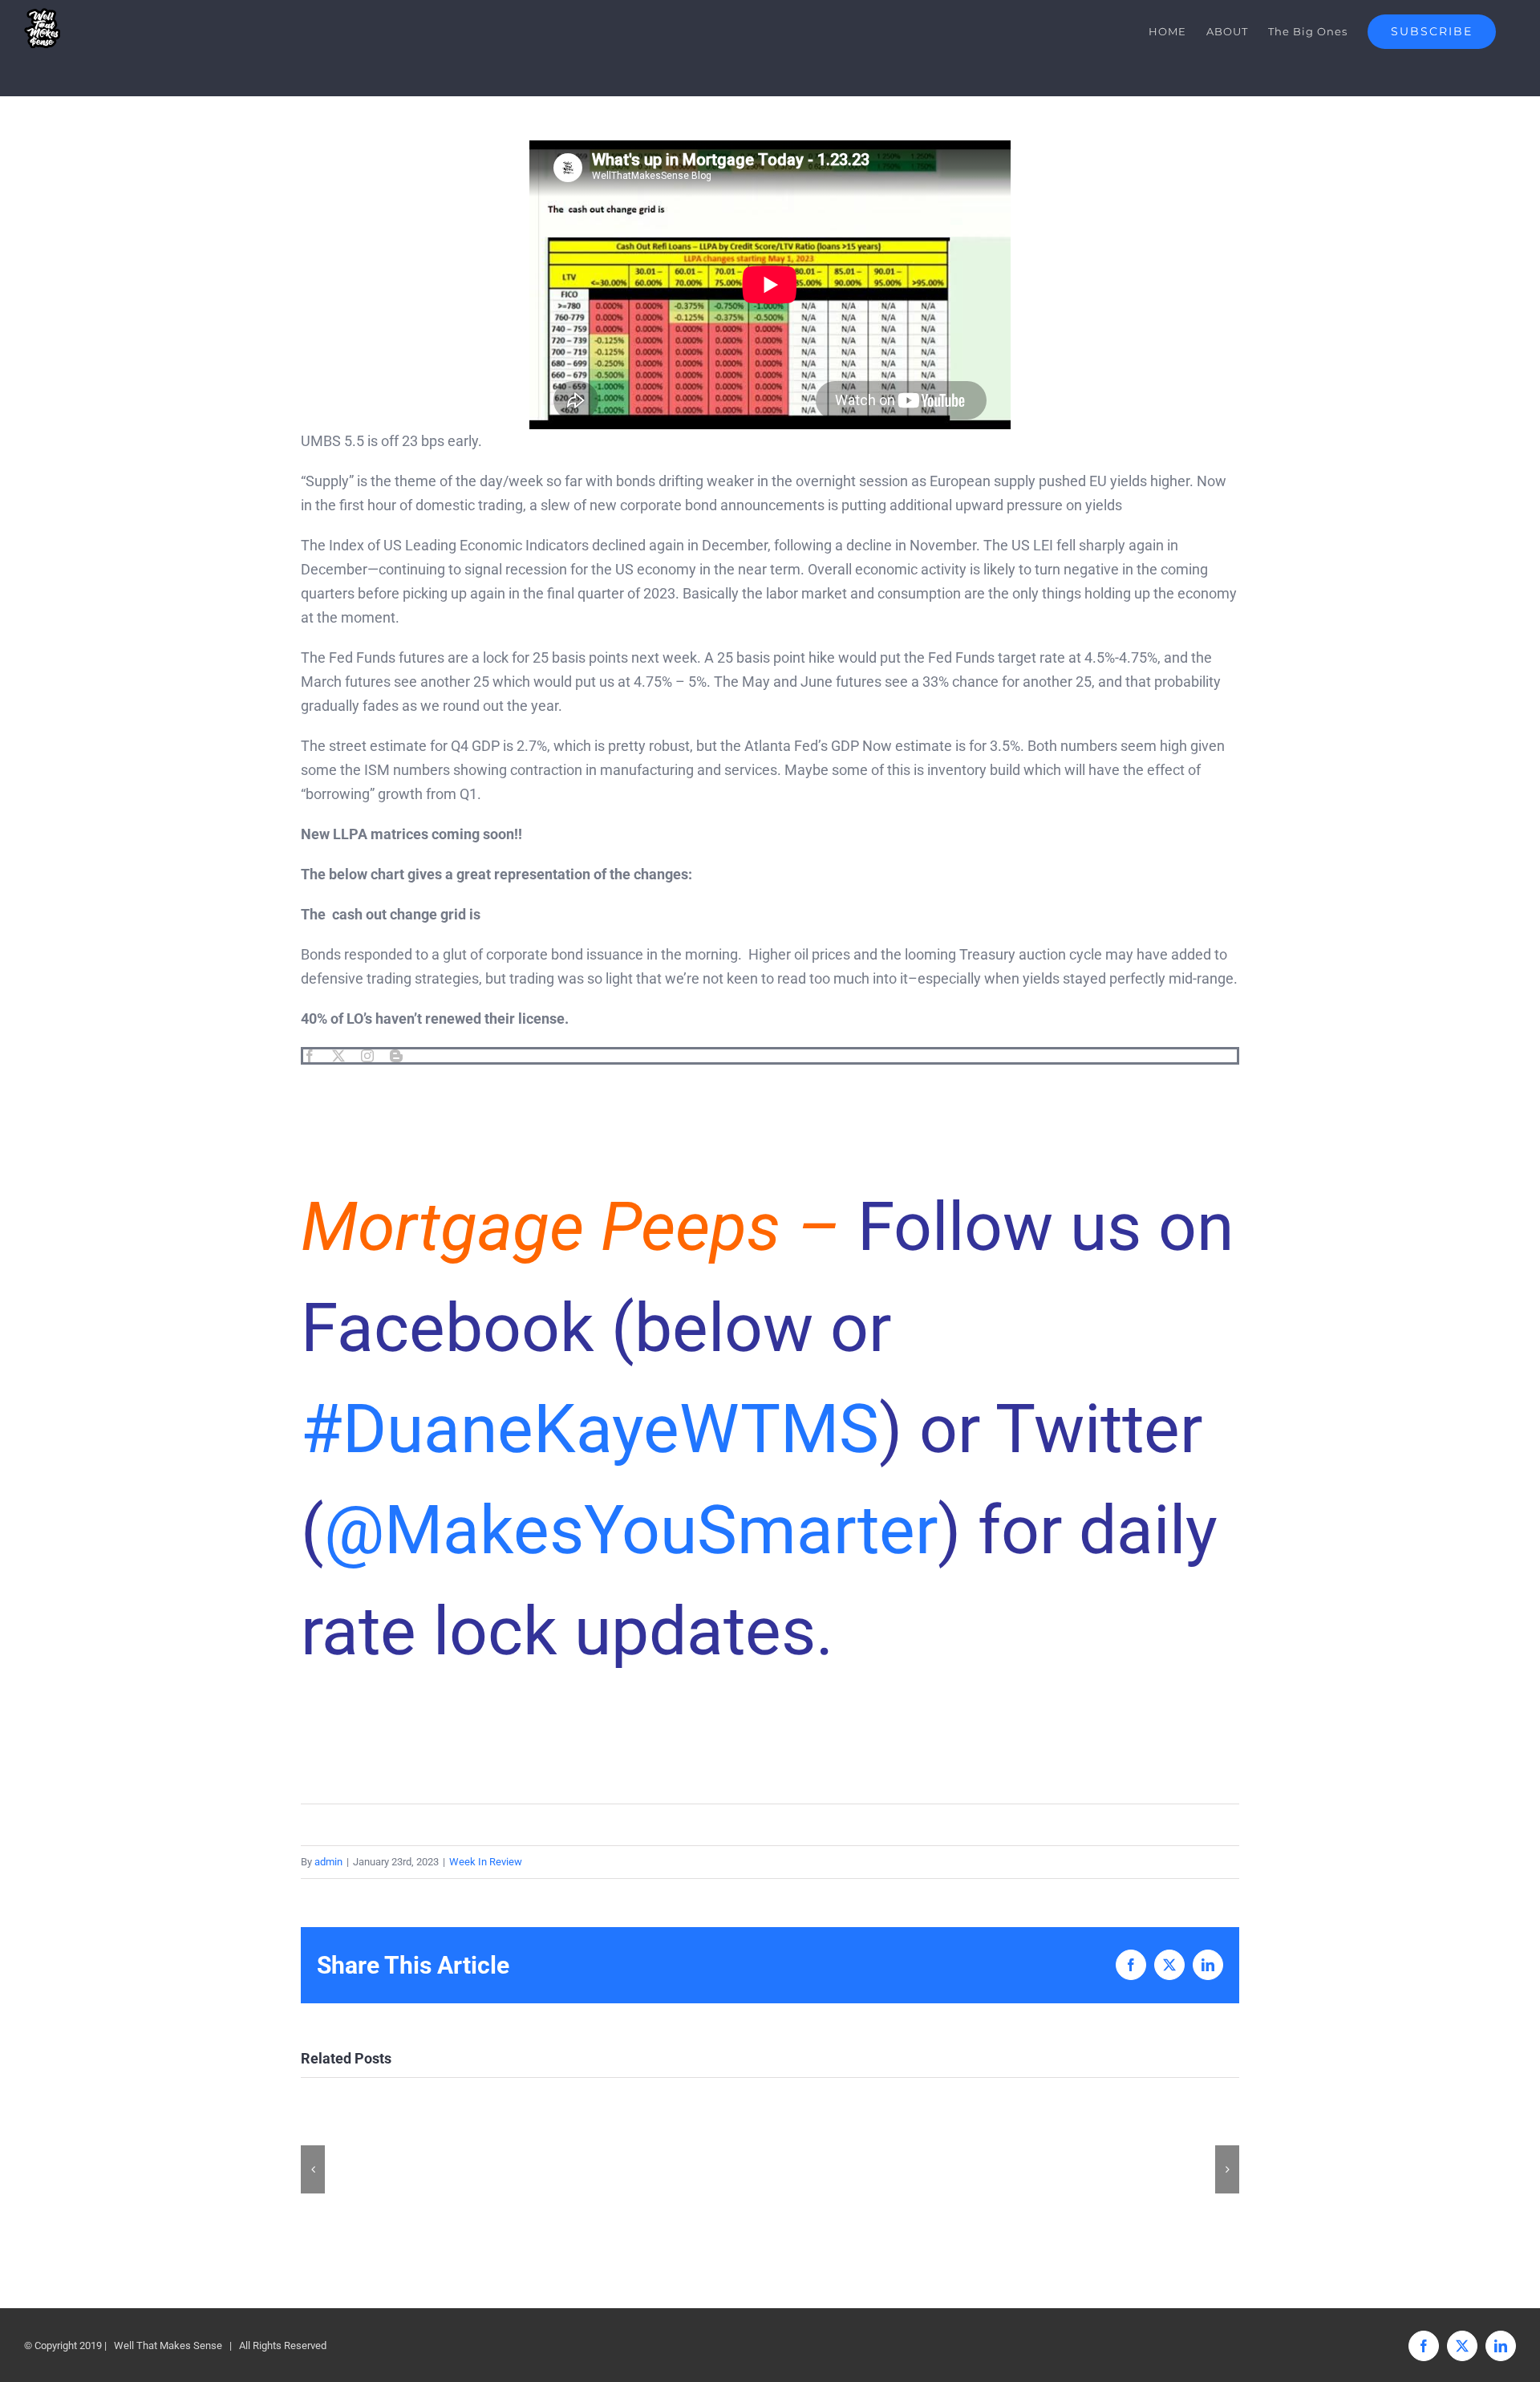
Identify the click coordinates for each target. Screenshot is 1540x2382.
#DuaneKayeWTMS (590, 1429)
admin (328, 1862)
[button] (313, 2169)
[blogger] (396, 1056)
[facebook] (310, 1056)
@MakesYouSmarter (631, 1530)
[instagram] (367, 1056)
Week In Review (486, 1862)
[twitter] (338, 1056)
